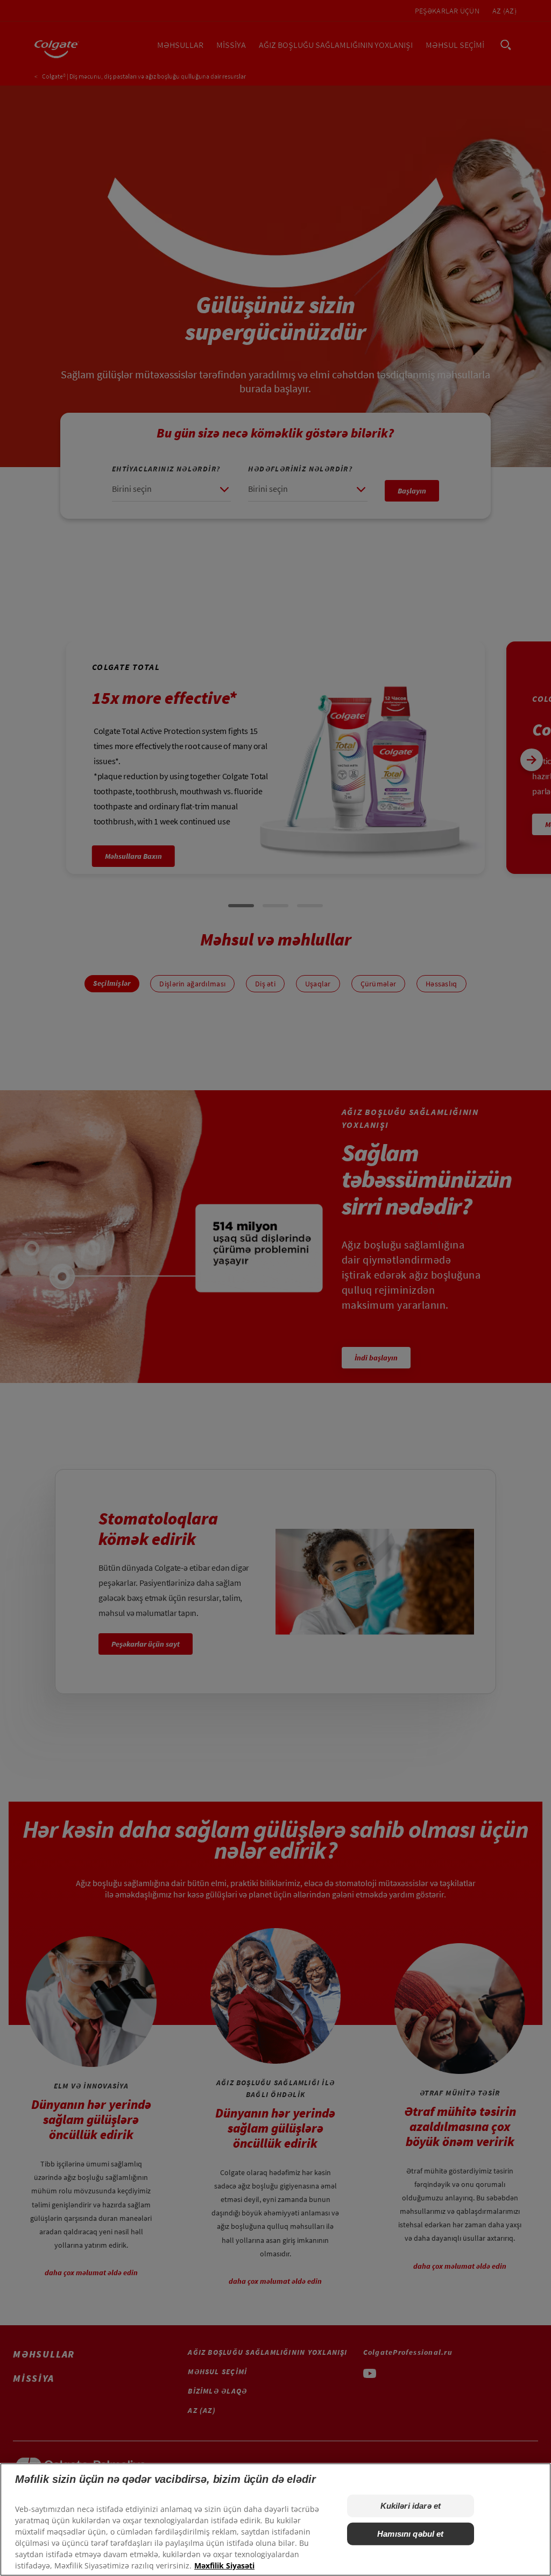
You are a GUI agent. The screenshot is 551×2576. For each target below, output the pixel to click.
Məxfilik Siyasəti (224, 2566)
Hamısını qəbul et (411, 2534)
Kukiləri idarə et (411, 2506)
